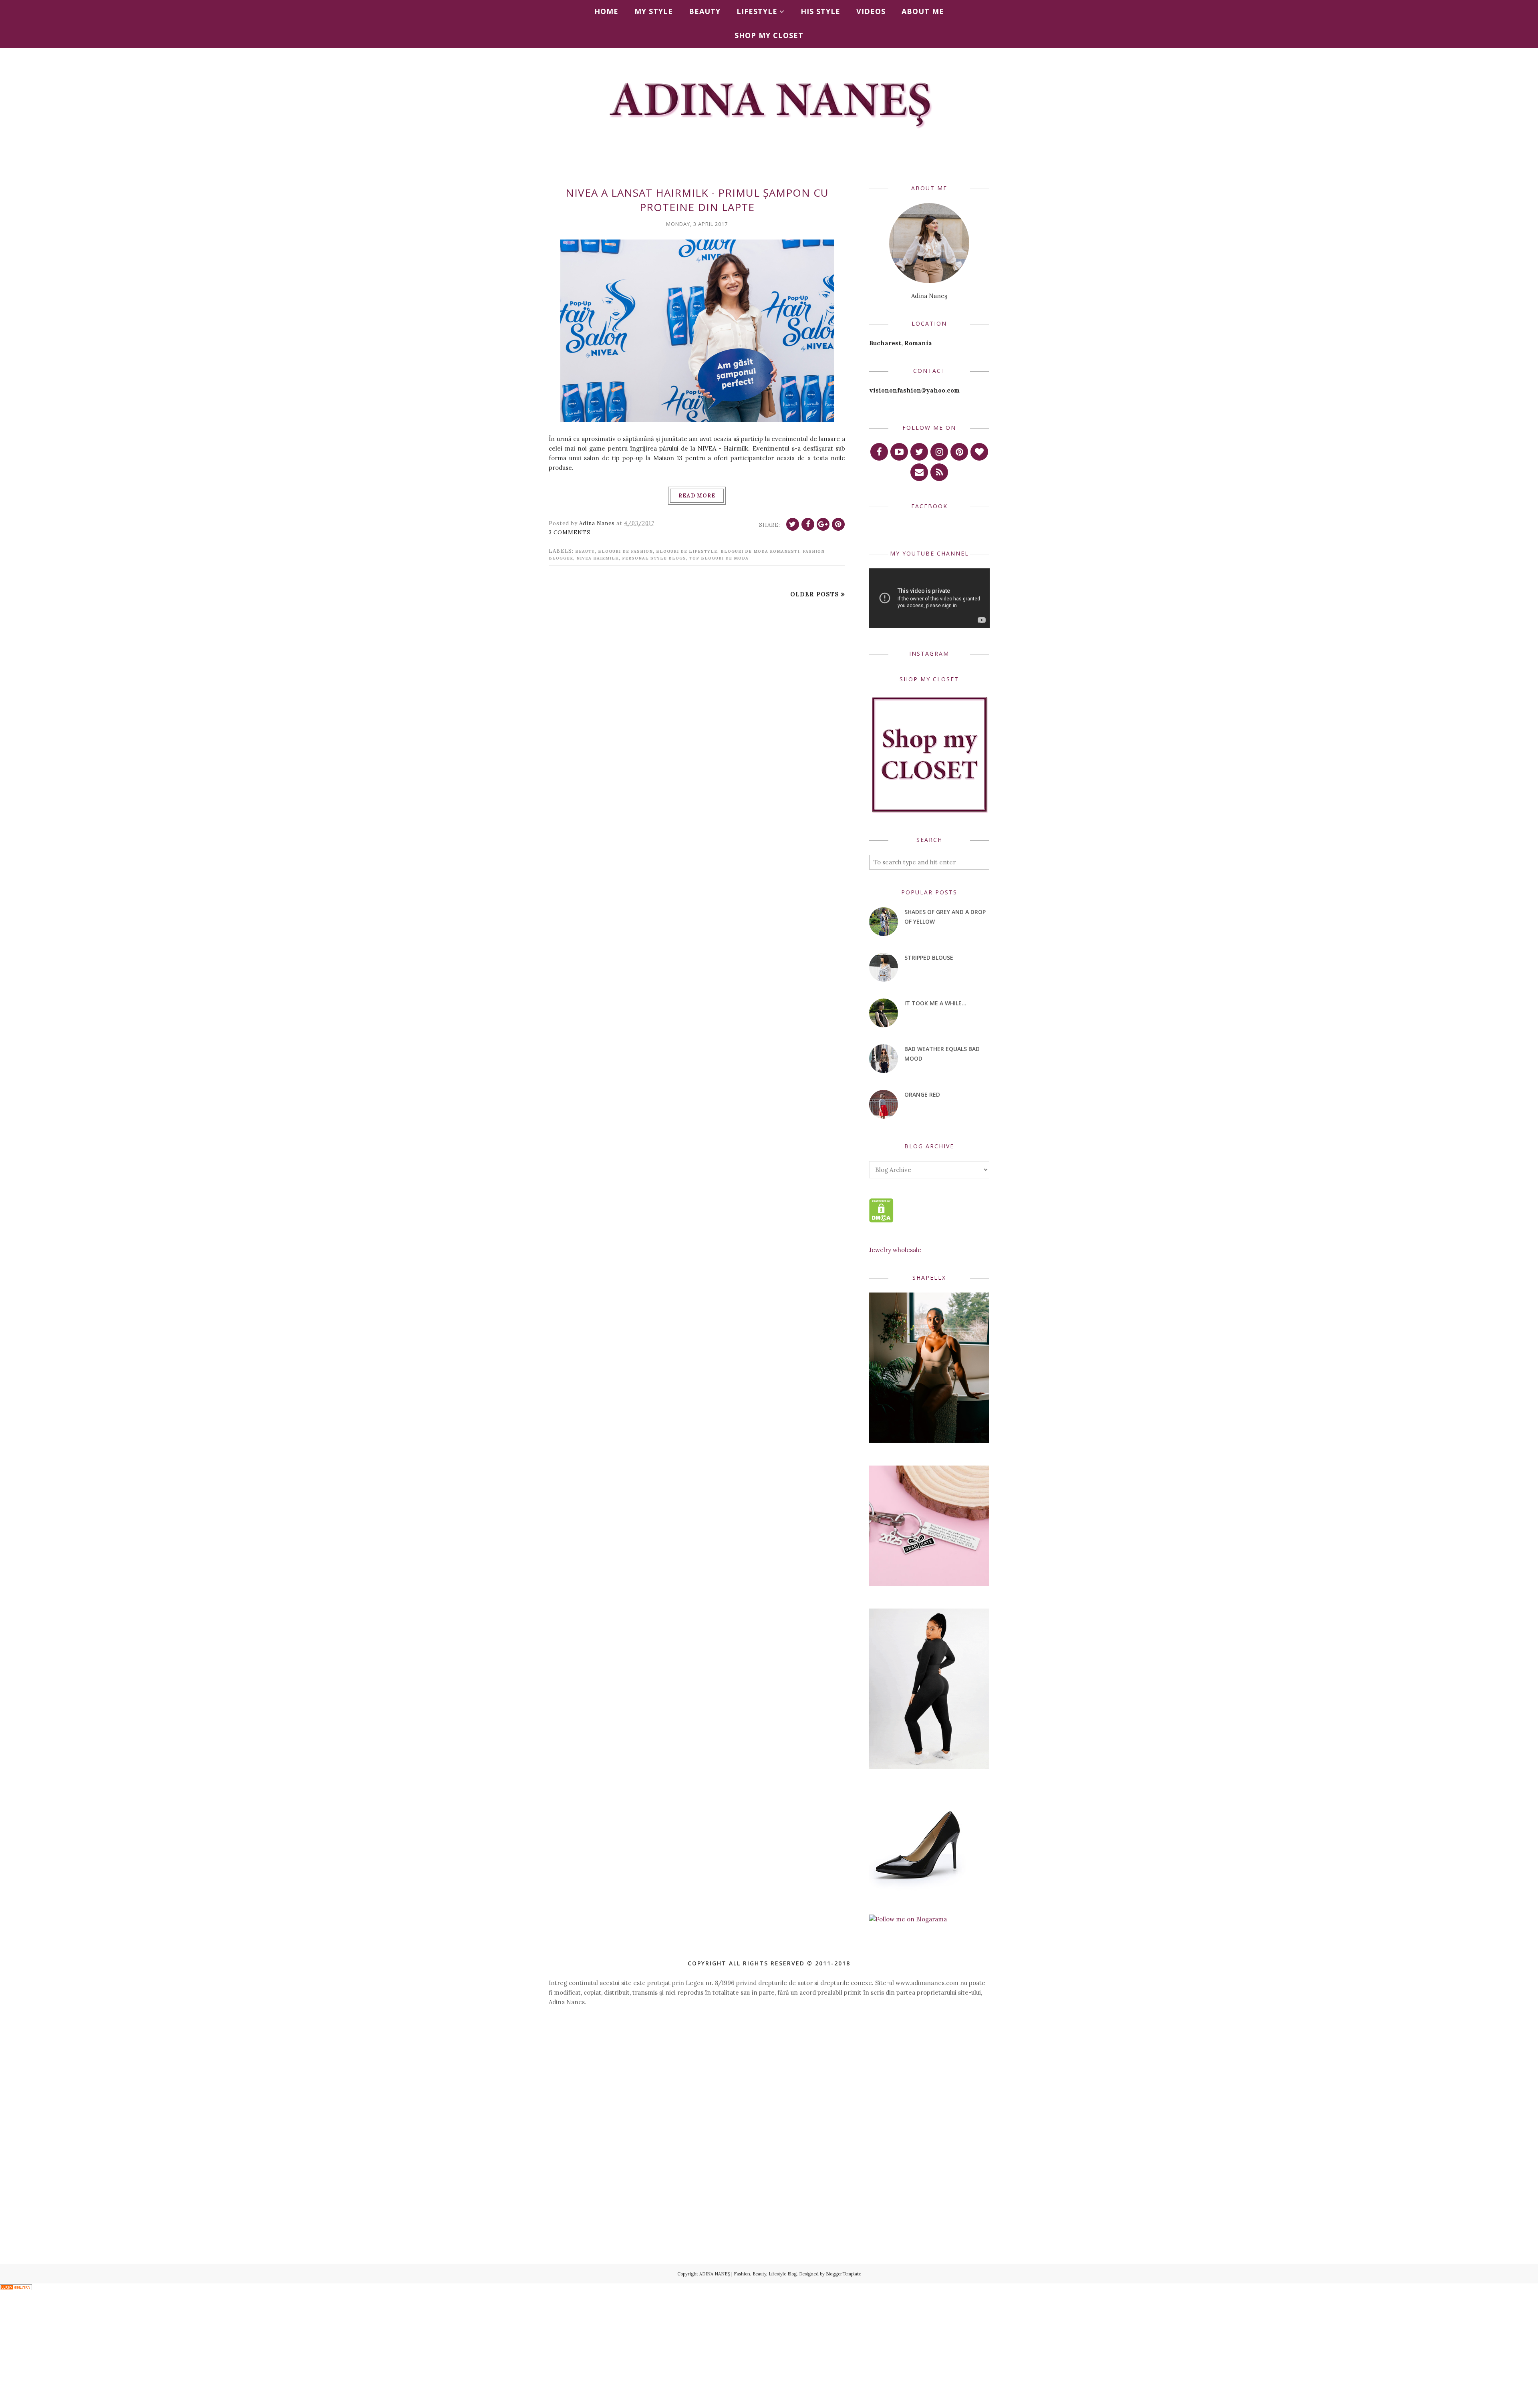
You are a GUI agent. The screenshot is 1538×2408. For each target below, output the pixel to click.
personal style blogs (654, 558)
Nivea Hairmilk (598, 558)
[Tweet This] (793, 524)
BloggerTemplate (843, 2274)
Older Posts (815, 594)
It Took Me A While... (935, 1003)
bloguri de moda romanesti (760, 551)
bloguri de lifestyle (687, 551)
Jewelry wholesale (895, 1250)
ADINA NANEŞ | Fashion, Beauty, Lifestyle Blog (748, 2274)
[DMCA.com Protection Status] (881, 1220)
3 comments (570, 533)
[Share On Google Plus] (823, 524)
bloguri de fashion (625, 551)
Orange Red (922, 1094)
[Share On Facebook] (808, 524)
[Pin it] (838, 524)
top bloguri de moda (719, 558)
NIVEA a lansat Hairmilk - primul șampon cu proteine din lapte (697, 200)
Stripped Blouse (929, 957)
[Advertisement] (769, 2083)
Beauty (585, 551)
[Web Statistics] (16, 2288)
